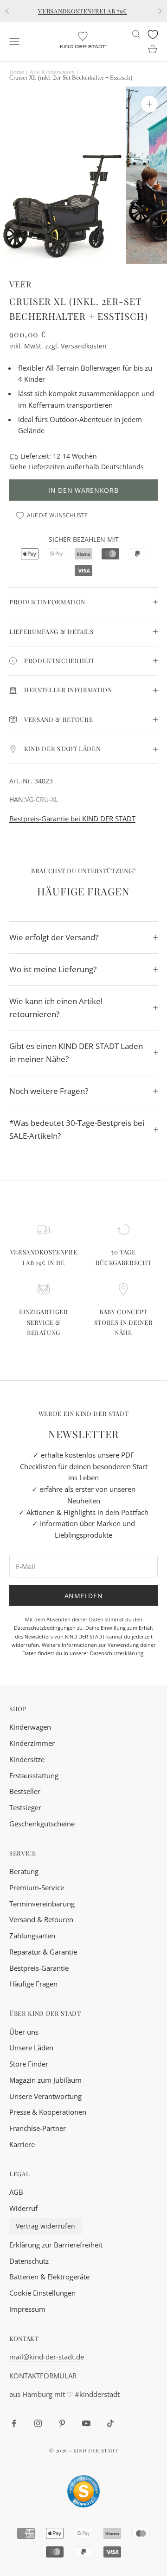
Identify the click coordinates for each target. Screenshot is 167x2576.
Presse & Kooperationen (48, 2112)
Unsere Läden (31, 2048)
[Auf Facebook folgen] (14, 2423)
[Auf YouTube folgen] (86, 2423)
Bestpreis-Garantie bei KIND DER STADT (72, 819)
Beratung (24, 1871)
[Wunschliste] (153, 34)
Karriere (22, 2144)
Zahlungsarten (32, 1936)
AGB (16, 2192)
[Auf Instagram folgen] (38, 2423)
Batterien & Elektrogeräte (49, 2277)
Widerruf (23, 2208)
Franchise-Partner (38, 2128)
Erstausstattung (34, 1775)
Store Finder (29, 2064)
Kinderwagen (30, 1727)
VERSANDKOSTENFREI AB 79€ (83, 11)
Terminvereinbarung (42, 1904)
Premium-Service (37, 1887)
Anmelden (84, 1596)
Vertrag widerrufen (45, 2226)
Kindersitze (27, 1759)
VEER (20, 284)
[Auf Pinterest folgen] (62, 2423)
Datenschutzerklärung (117, 1653)
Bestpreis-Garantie (39, 1968)
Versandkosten (84, 346)
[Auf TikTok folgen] (110, 2423)
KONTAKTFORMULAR (43, 2376)
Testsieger (25, 1807)
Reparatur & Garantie (43, 1952)
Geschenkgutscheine (42, 1824)
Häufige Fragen (33, 1984)
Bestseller (25, 1791)
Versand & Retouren (41, 1919)
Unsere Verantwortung (45, 2096)
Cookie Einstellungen (42, 2293)
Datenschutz (29, 2261)
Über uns (24, 2032)
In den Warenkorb (83, 490)
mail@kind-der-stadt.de (47, 2357)
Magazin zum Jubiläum (45, 2080)
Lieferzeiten (47, 467)
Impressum (27, 2309)
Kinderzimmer (32, 1743)
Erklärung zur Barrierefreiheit (56, 2245)
